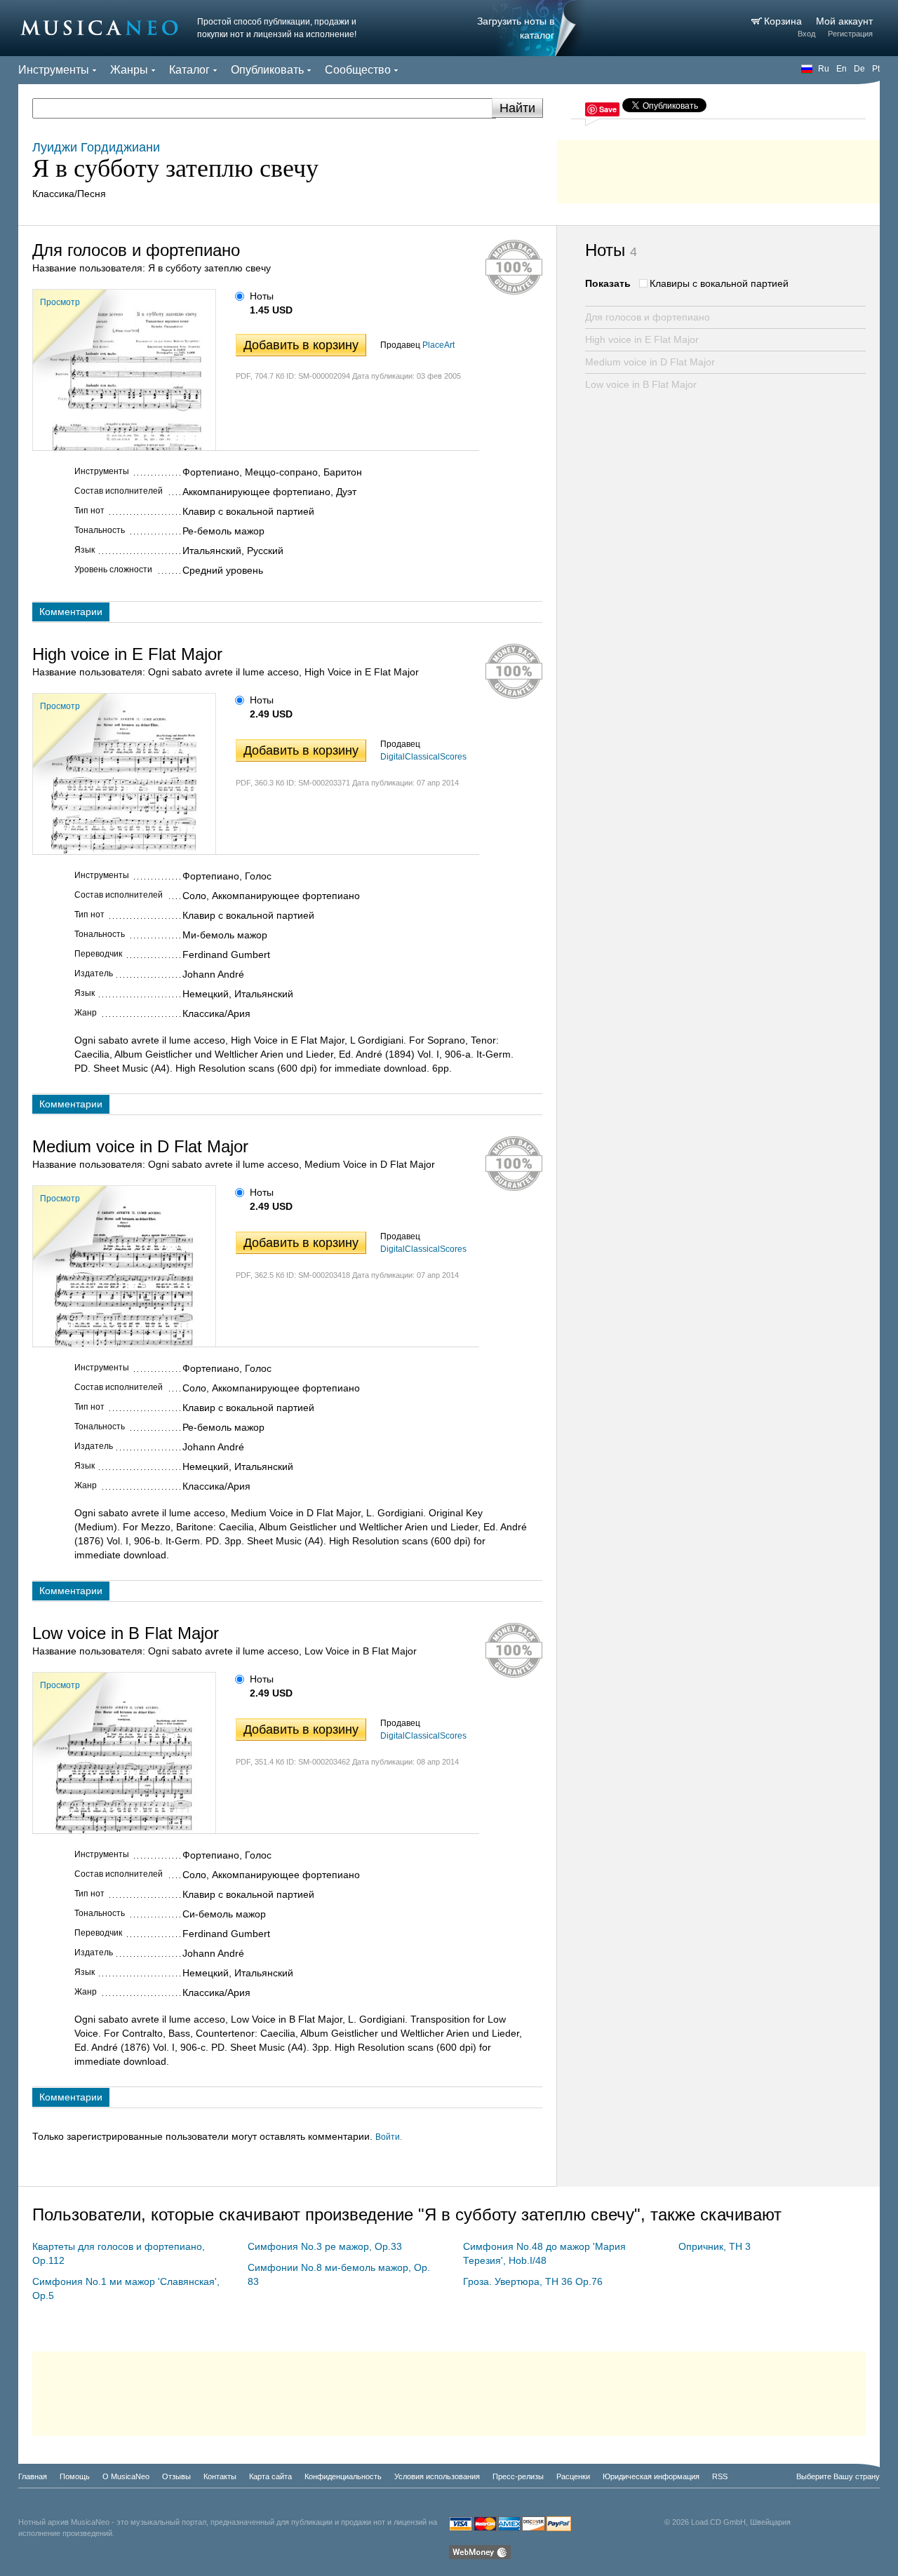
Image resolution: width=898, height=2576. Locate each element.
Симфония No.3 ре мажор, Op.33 (325, 2246)
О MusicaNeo (126, 2476)
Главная (33, 2476)
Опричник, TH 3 (715, 2246)
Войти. (389, 2137)
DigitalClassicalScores (423, 757)
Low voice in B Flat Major (641, 384)
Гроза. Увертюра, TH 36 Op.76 (533, 2281)
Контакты (220, 2476)
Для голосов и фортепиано (648, 317)
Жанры (129, 70)
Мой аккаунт (844, 21)
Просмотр (60, 302)
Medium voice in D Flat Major (650, 362)
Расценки (573, 2476)
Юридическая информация (651, 2476)
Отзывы (176, 2476)
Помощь (75, 2476)
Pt (876, 69)
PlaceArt (438, 345)
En (842, 69)
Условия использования (437, 2476)
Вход (806, 34)
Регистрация (850, 34)
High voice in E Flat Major (642, 339)
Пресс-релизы (518, 2476)
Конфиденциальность (343, 2476)
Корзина (784, 21)
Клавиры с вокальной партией (719, 283)
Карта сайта (270, 2476)
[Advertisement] (718, 168)
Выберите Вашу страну (838, 2476)
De (859, 69)
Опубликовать (267, 70)
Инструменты (54, 70)
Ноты (262, 296)
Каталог (189, 70)
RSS (720, 2476)
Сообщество (358, 70)
